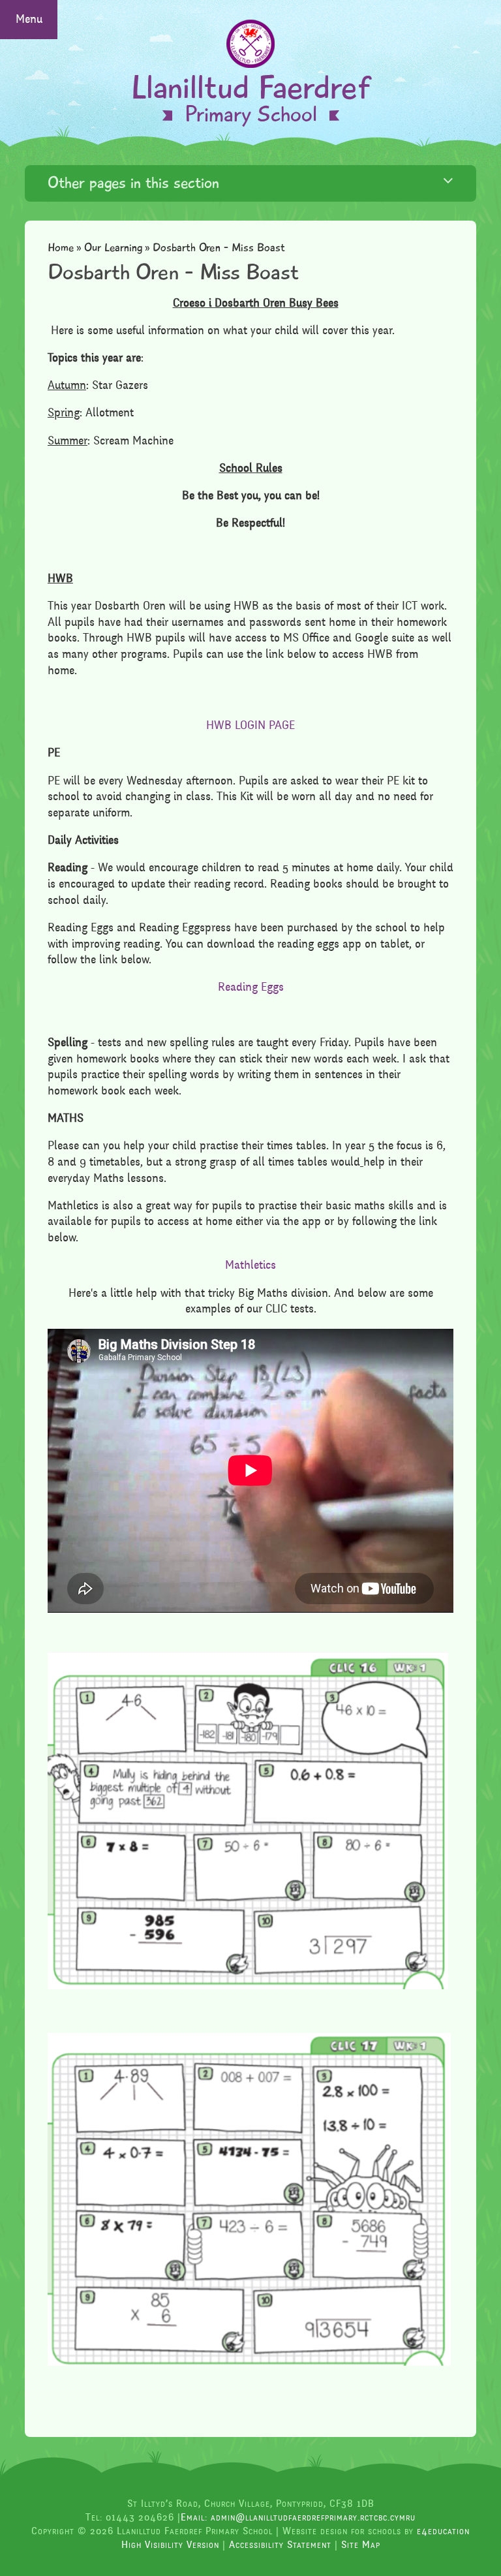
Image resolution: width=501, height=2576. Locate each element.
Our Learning (114, 248)
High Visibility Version (170, 2545)
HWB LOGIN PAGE (250, 725)
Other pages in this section (133, 183)
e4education (443, 2531)
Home (61, 248)
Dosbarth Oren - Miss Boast (219, 248)
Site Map (361, 2545)
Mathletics (250, 1265)
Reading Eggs (251, 987)
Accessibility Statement (280, 2545)
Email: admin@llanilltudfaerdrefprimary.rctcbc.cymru (298, 2517)
